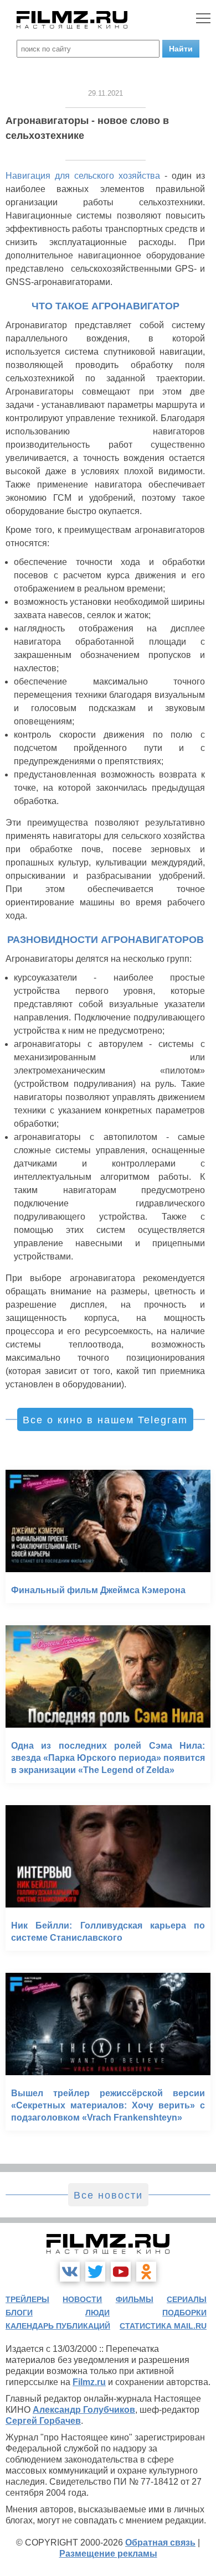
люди (97, 2313)
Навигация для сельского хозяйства (83, 176)
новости (82, 2299)
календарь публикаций (58, 2326)
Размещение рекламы (108, 2554)
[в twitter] (95, 2272)
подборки (184, 2313)
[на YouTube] (121, 2272)
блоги (19, 2313)
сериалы (187, 2299)
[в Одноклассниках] (146, 2272)
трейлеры (27, 2299)
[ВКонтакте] (70, 2272)
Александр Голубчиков (84, 2410)
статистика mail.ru (163, 2326)
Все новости (108, 2195)
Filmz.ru (89, 2382)
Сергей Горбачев (43, 2421)
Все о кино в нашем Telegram (105, 1420)
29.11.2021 (106, 93)
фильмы (135, 2299)
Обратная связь (160, 2543)
